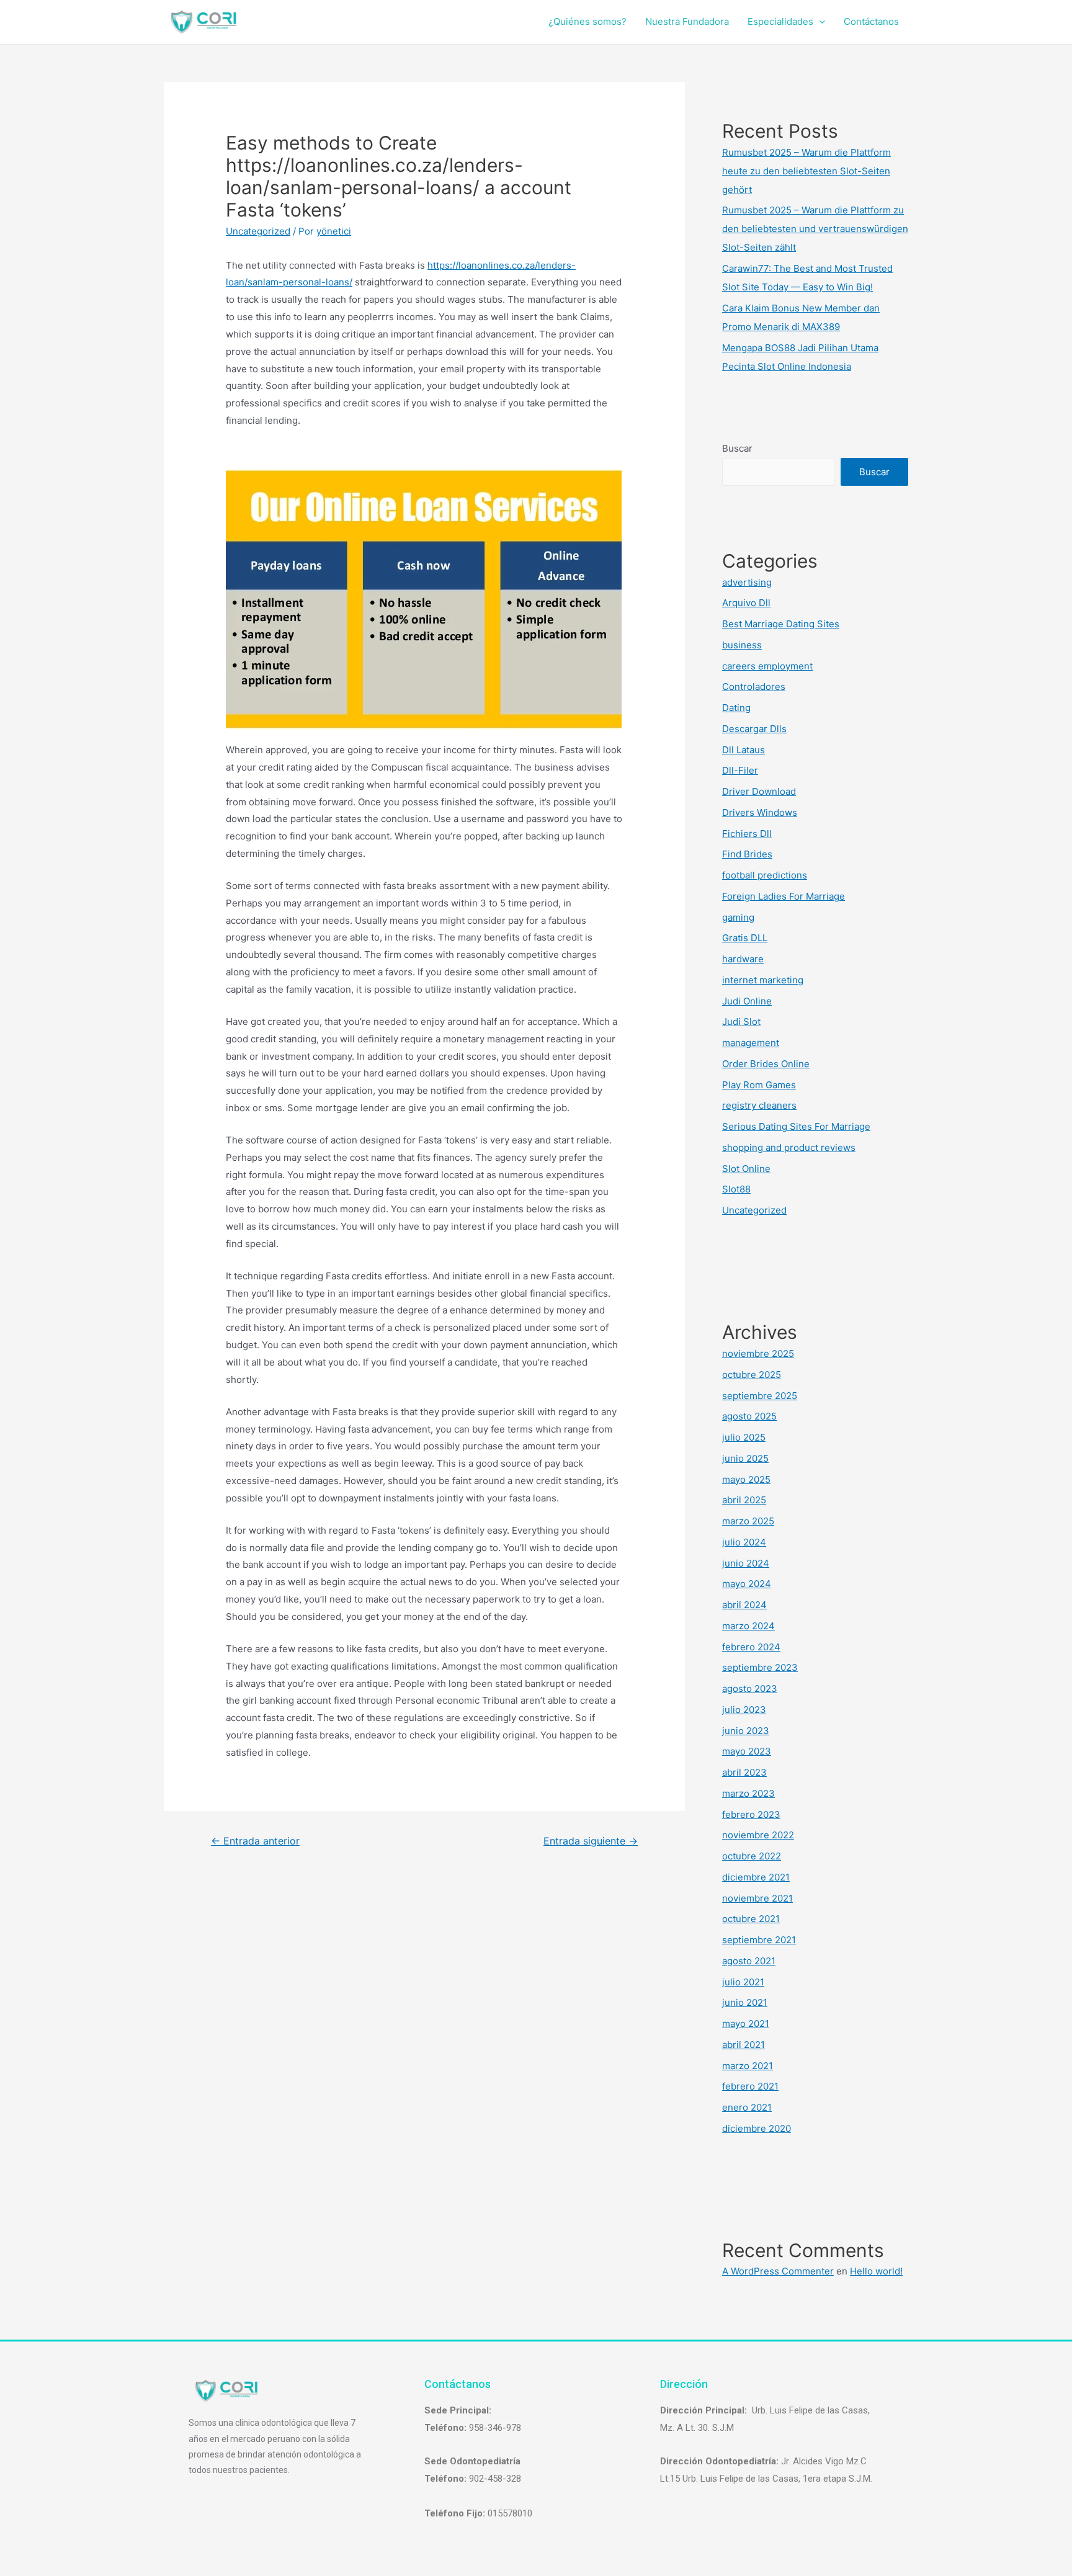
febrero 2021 (750, 2086)
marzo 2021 (748, 2066)
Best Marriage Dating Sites (781, 624)
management (751, 1043)
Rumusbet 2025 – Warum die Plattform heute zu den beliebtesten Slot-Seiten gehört (806, 171)
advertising (747, 582)
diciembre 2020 (757, 2128)
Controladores (754, 686)
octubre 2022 (752, 1856)
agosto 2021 (749, 1961)
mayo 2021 (746, 2024)
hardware (743, 959)
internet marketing (763, 980)
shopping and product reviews (789, 1147)
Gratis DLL (745, 938)
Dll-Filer (740, 770)
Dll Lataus (744, 750)
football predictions (765, 875)
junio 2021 (745, 2002)
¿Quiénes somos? (587, 21)
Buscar (737, 448)
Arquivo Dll (746, 603)
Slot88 (736, 1189)
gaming (738, 917)
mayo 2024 (747, 1584)
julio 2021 (743, 1982)
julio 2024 (744, 1542)
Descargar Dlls (754, 729)
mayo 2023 (747, 1751)
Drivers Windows (760, 812)
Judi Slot (741, 1022)
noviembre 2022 (758, 1835)
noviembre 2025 (758, 1353)
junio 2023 (746, 1731)
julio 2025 (744, 1437)
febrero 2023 (751, 1814)
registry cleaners (759, 1105)
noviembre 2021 (757, 1898)
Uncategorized (258, 231)
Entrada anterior (255, 1841)
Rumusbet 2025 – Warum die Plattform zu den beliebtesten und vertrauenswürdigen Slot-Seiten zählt (815, 229)
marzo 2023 (748, 1793)
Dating (736, 708)
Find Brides (747, 854)
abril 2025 (744, 1500)
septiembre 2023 (760, 1667)
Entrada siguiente (591, 1841)
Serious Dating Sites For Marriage (796, 1126)
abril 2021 (744, 2045)
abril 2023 (744, 1772)
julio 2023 (744, 1710)
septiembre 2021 (759, 1940)
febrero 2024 (751, 1647)
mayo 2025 (746, 1479)
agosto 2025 (749, 1416)
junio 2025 (745, 1458)
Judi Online (747, 1001)
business (742, 645)
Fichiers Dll (747, 834)
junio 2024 (746, 1563)
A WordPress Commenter (778, 2271)
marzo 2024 (748, 1626)
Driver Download (759, 791)
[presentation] (819, 21)
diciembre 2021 (756, 1877)
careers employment (767, 666)
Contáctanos (871, 21)
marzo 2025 (748, 1521)
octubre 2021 (751, 1919)
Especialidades (780, 21)
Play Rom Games (759, 1085)
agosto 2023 (750, 1688)
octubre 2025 (752, 1375)
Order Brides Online (766, 1064)
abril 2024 (744, 1605)
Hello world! (876, 2271)
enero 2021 (747, 2107)
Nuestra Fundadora (687, 21)
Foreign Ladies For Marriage (784, 896)
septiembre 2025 (760, 1396)
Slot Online (746, 1169)
